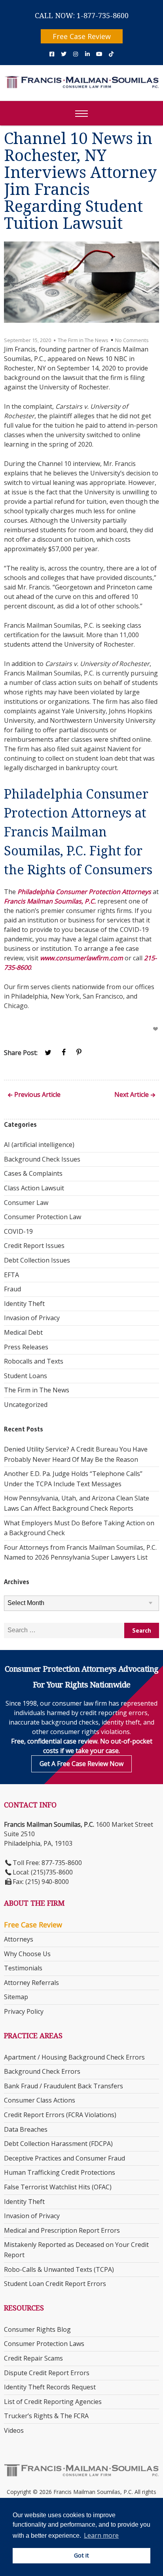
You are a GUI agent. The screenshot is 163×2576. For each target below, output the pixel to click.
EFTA (11, 1275)
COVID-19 (18, 1231)
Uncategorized (26, 1405)
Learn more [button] (101, 2535)
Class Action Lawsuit (34, 1188)
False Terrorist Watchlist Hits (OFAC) (58, 2187)
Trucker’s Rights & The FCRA (46, 2416)
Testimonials (23, 1968)
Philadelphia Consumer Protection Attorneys (84, 892)
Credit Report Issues (34, 1246)
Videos (14, 2430)
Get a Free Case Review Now (81, 1764)
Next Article (132, 1095)
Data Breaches (26, 2129)
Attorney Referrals (31, 1983)
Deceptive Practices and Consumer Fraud (64, 2158)
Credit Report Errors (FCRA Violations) (60, 2115)
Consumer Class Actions (40, 2100)
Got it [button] (81, 2555)
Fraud (12, 1289)
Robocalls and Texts (34, 1361)
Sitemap (16, 1997)
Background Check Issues (42, 1159)
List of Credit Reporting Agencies (53, 2402)
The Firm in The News (83, 340)
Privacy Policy (24, 2011)
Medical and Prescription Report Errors (62, 2230)
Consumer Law (26, 1203)
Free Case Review (82, 36)
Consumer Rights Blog (37, 2329)
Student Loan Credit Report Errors (55, 2284)
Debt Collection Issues (37, 1260)
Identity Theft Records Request (50, 2387)
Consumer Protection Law (43, 1217)
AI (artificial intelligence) (39, 1145)
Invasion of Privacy (32, 1318)
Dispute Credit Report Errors (47, 2373)
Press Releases (26, 1347)
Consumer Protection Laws (44, 2344)
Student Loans (26, 1376)
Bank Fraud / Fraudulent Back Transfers (63, 2086)
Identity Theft (24, 1304)
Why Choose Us (27, 1954)
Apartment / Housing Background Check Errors (74, 2057)
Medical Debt (23, 1332)
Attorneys (19, 1939)
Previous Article (37, 1095)
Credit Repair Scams (33, 2358)
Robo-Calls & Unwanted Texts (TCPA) (59, 2269)
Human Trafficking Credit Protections (60, 2172)
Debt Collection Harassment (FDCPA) (58, 2144)
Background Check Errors (42, 2071)
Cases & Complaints (33, 1173)
